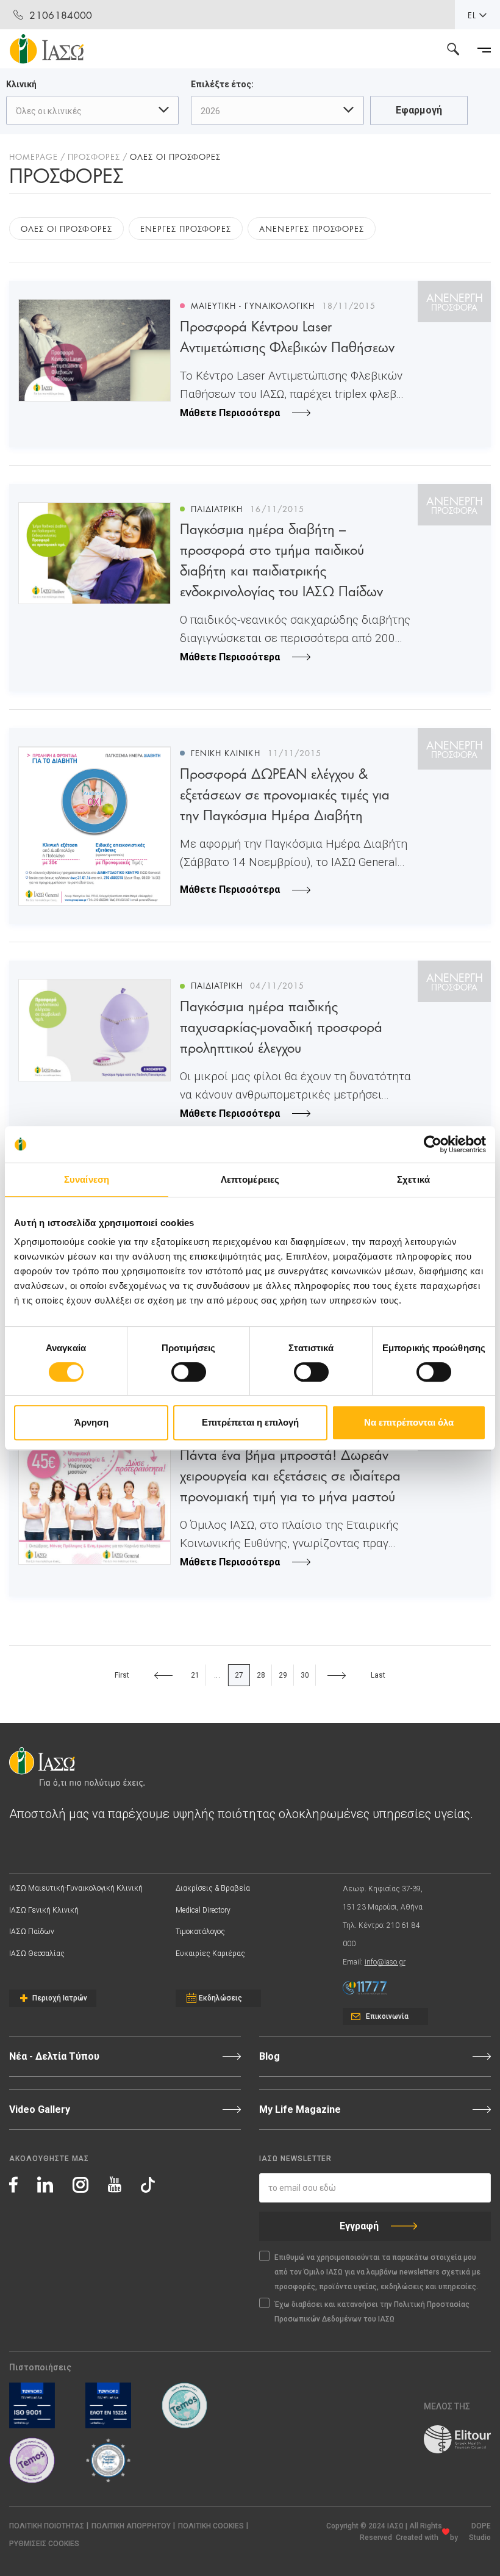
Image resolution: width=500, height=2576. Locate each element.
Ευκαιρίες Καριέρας (210, 1954)
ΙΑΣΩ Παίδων (32, 1932)
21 (195, 1675)
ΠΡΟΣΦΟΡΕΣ (94, 156)
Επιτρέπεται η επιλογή (250, 1422)
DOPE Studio (480, 2532)
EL (472, 15)
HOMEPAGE (34, 156)
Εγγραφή (359, 2226)
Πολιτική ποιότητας (47, 2526)
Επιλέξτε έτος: (222, 84)
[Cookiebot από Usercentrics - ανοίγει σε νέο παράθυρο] (433, 1144)
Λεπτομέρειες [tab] (250, 1179)
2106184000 (61, 14)
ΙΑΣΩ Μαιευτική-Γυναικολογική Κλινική (76, 1888)
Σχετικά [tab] (413, 1179)
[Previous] (163, 1675)
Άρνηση (91, 1422)
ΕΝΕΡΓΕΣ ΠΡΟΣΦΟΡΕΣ (186, 228)
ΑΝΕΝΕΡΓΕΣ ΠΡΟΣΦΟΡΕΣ (312, 228)
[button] (44, 2544)
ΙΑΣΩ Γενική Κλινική (44, 1910)
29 (283, 1675)
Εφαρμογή (419, 110)
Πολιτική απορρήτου (131, 2526)
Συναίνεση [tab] (87, 1179)
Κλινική (21, 84)
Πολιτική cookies (211, 2526)
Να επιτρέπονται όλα (409, 1422)
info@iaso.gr (385, 1962)
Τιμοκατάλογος (200, 1932)
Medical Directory (203, 1910)
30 (305, 1675)
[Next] (337, 1675)
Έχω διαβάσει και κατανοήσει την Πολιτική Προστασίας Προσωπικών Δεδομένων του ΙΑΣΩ (372, 2312)
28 (261, 1675)
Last (378, 1675)
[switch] (189, 1372)
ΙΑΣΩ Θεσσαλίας (37, 1954)
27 (239, 1675)
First (122, 1675)
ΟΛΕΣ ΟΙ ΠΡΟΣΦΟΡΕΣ (66, 228)
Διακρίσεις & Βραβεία (213, 1888)
